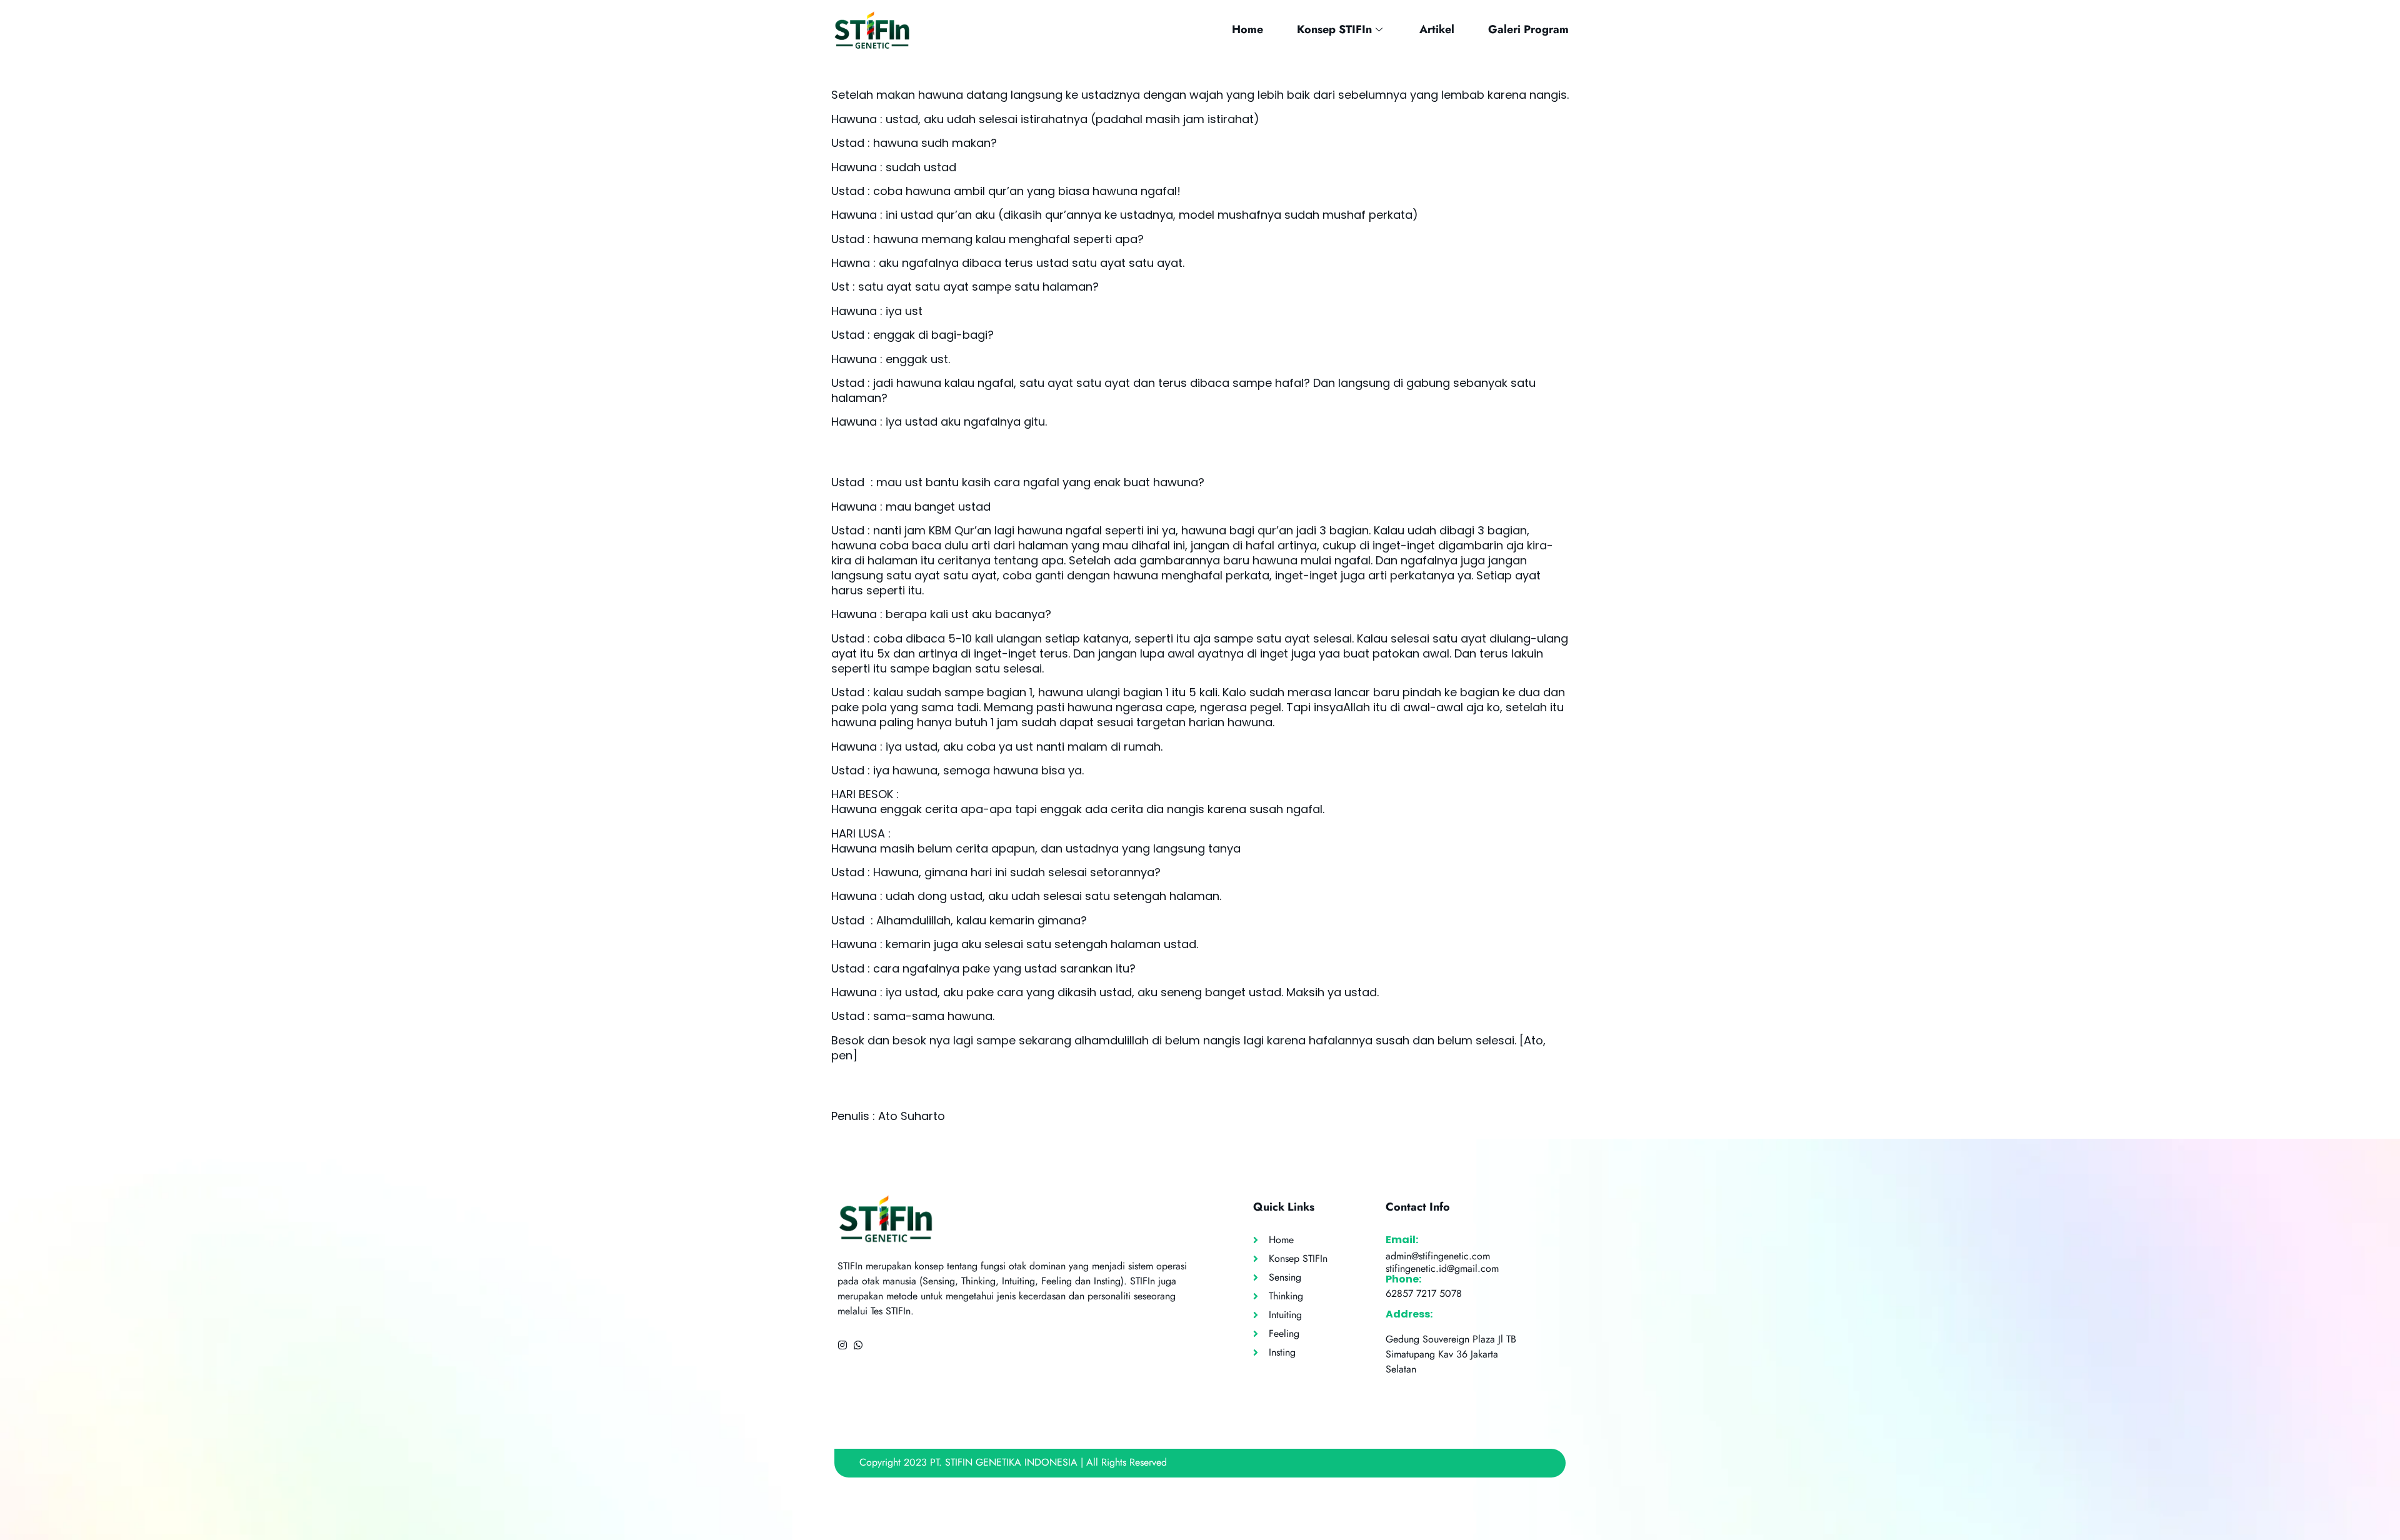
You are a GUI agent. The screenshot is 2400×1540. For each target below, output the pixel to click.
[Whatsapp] (858, 1345)
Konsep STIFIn (1334, 29)
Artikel (1437, 29)
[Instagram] (842, 1345)
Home (1247, 29)
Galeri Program (1528, 29)
